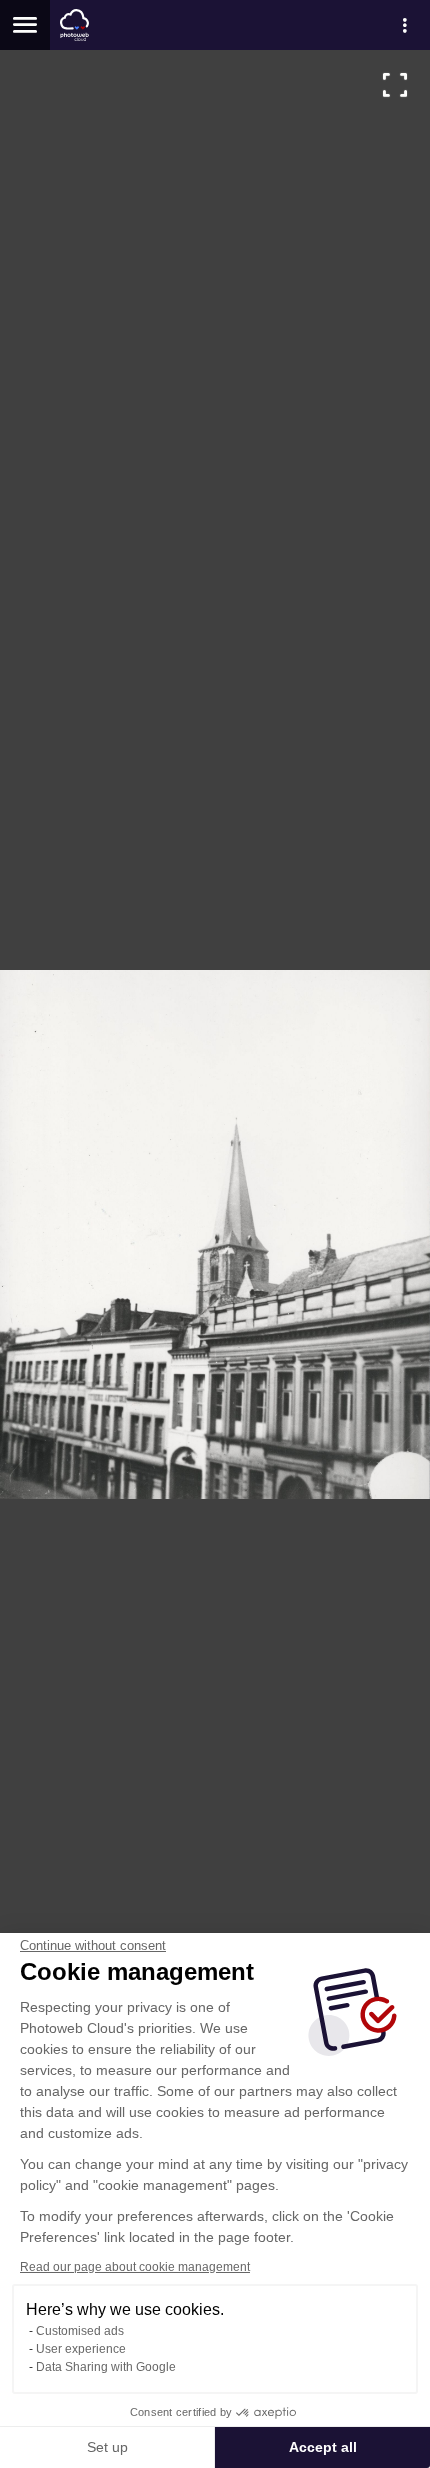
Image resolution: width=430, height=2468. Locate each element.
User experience (81, 2349)
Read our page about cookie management (135, 2267)
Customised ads (80, 2331)
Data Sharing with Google (106, 2367)
